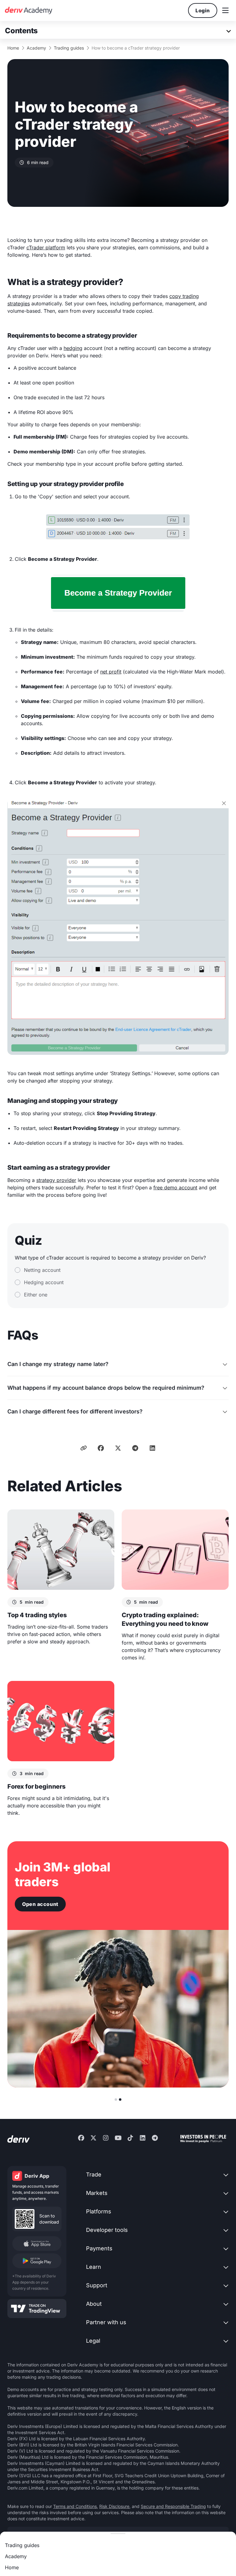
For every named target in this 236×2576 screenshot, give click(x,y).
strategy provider (56, 1180)
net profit (111, 672)
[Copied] (84, 1448)
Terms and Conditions (75, 2506)
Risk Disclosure (114, 2506)
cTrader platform (46, 247)
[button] (225, 10)
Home (13, 48)
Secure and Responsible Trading (173, 2506)
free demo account (175, 1188)
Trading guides (69, 48)
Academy (36, 48)
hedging (73, 348)
